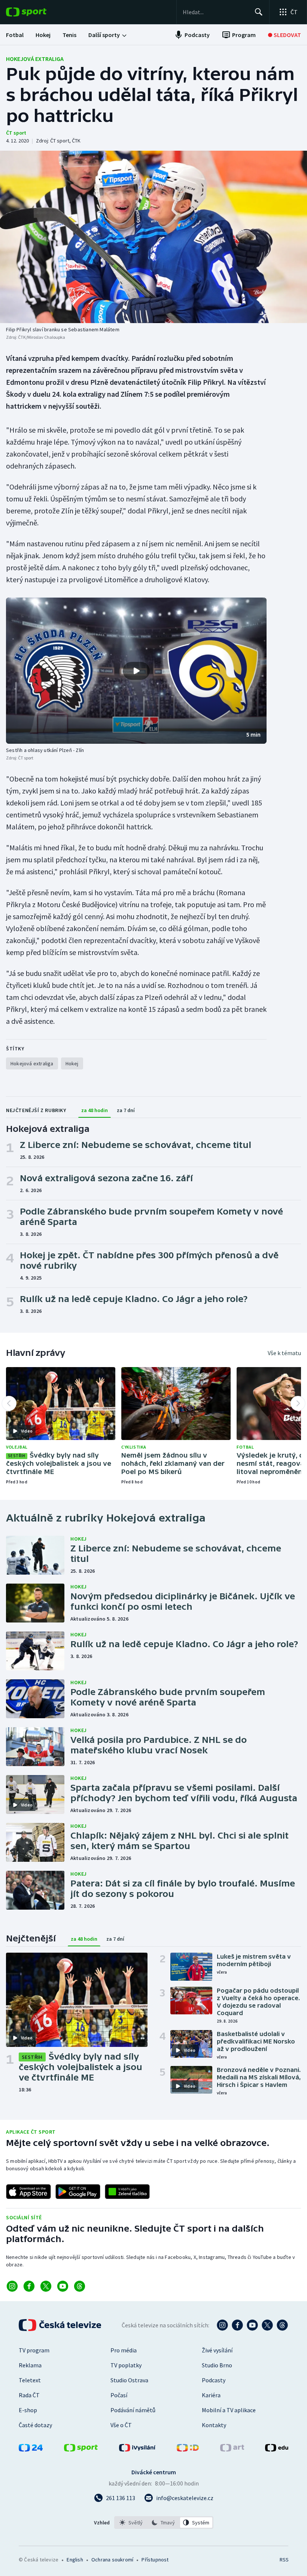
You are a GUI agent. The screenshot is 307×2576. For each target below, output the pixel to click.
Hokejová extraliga (35, 59)
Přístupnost (155, 2560)
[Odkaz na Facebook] (29, 2286)
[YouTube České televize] (252, 2325)
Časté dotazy (35, 2425)
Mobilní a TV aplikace (229, 2410)
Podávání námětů (133, 2410)
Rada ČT (29, 2395)
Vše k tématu (284, 1353)
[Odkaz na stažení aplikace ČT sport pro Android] (78, 2192)
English (75, 2560)
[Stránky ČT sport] (81, 2449)
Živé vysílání (217, 2350)
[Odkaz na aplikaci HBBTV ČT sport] (127, 2192)
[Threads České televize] (282, 2325)
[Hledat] (259, 12)
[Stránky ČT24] (31, 2449)
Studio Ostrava (129, 2380)
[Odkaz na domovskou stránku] (37, 12)
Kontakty (214, 2425)
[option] (131, 2523)
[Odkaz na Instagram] (12, 2286)
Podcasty (214, 2380)
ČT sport (16, 133)
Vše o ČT (121, 2425)
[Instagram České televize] (222, 2325)
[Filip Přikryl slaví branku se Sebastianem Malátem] (153, 237)
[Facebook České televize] (237, 2325)
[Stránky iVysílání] (137, 2449)
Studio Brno (217, 2365)
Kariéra (211, 2395)
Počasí (119, 2395)
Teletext (30, 2380)
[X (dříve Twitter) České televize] (267, 2325)
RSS (284, 2560)
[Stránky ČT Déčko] (188, 2449)
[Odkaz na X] (46, 2286)
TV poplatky (126, 2365)
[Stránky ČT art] (232, 2449)
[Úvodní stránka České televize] (61, 2325)
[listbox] (164, 2523)
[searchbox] (215, 12)
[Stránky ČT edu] (277, 2449)
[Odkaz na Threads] (80, 2286)
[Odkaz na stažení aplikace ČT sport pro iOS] (28, 2192)
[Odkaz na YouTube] (63, 2286)
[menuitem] (15, 35)
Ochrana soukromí (112, 2560)
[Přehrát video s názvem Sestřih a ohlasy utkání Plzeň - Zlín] (136, 671)
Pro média (124, 2350)
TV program (34, 2350)
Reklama (30, 2365)
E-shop (28, 2410)
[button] (136, 671)
